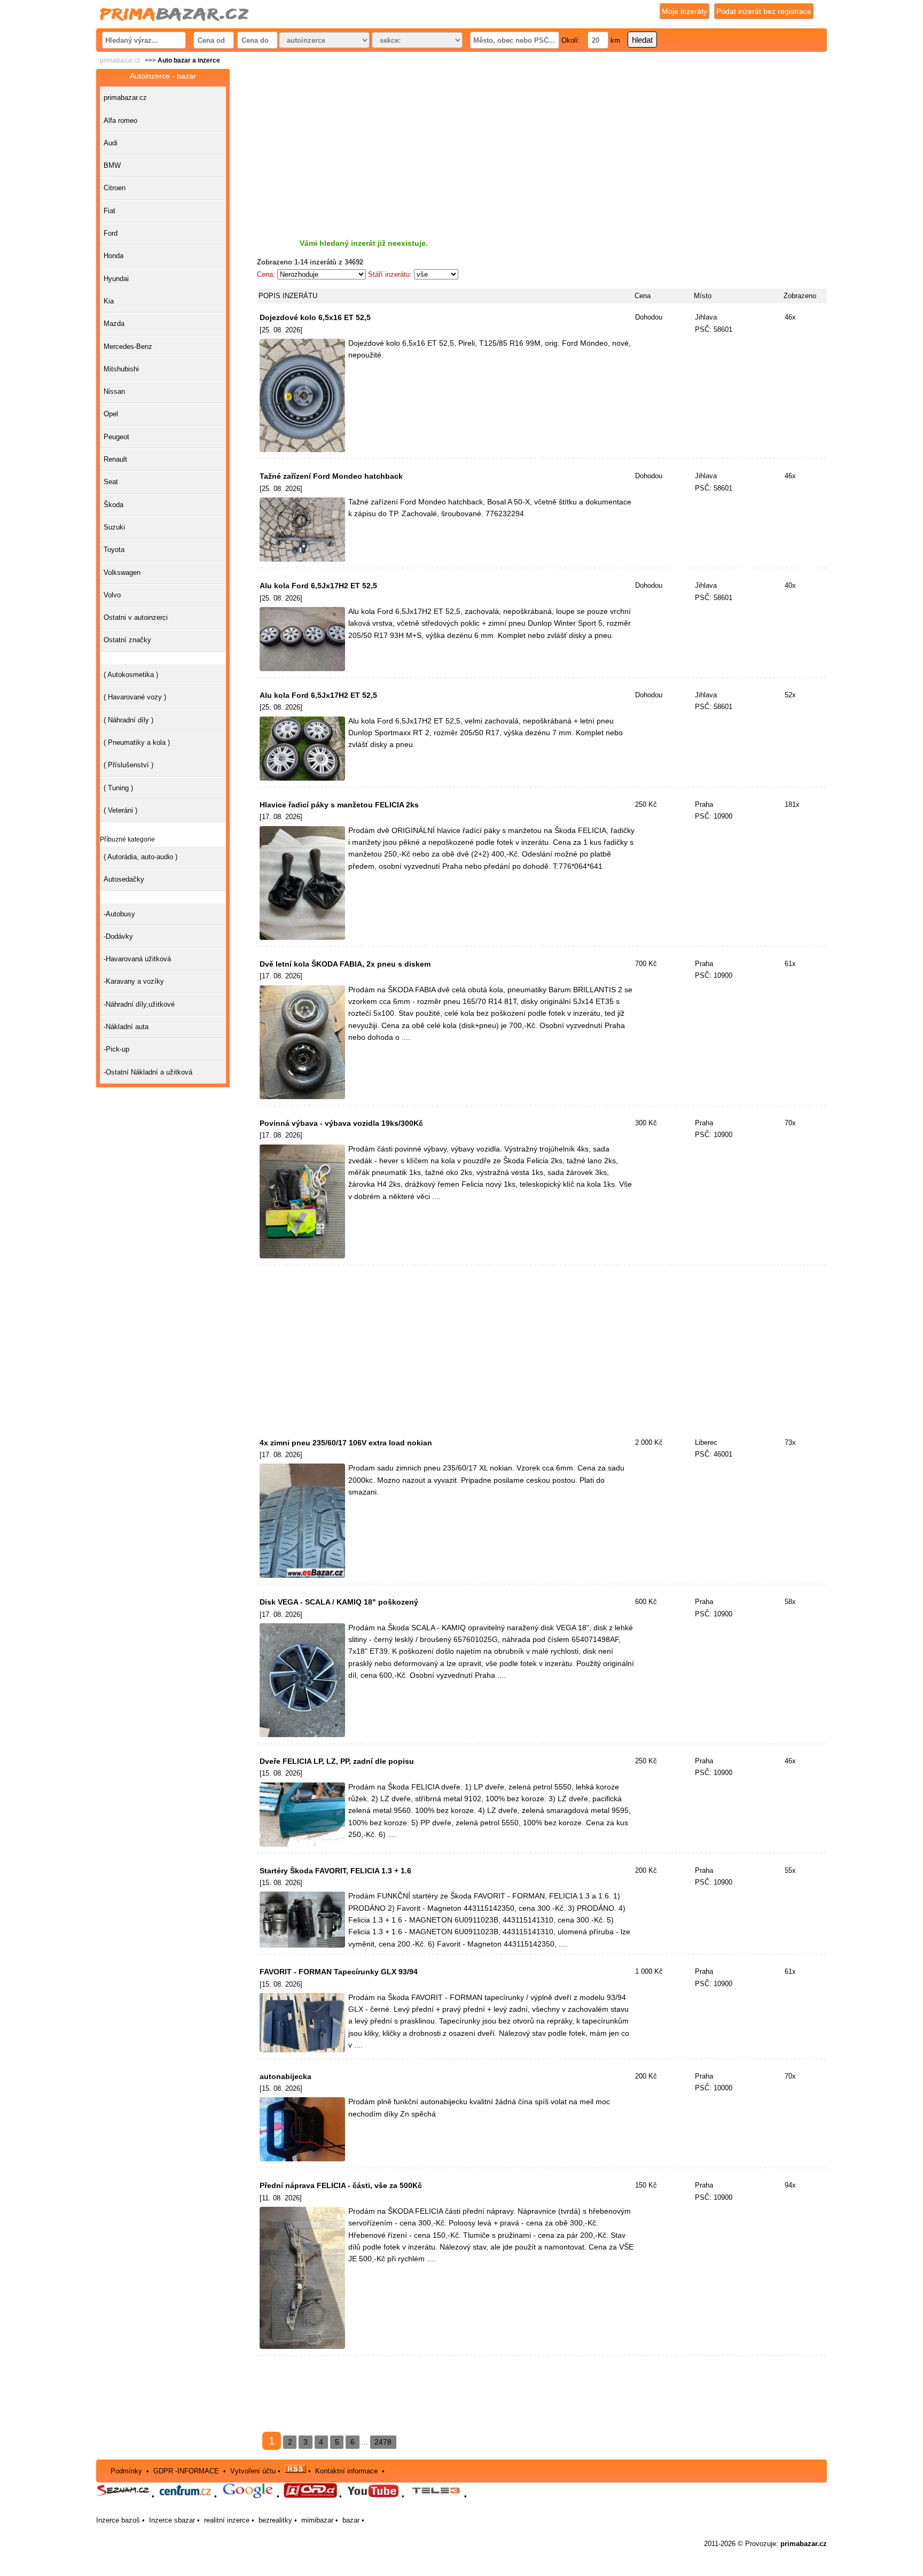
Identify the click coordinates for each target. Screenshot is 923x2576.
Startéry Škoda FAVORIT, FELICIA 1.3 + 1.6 (335, 1871)
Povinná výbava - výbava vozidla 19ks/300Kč (341, 1123)
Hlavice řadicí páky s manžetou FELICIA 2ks (339, 805)
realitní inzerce (227, 2520)
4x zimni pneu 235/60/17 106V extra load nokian (346, 1443)
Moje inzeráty (685, 11)
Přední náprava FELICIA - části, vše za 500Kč (341, 2185)
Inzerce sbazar (172, 2520)
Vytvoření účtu (253, 2470)
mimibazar (317, 2520)
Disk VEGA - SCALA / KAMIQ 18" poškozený (339, 1602)
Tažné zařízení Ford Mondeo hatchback (331, 476)
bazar (351, 2520)
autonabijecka (285, 2076)
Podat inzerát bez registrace (764, 11)
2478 (383, 2442)
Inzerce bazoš (118, 2520)
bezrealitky (275, 2520)
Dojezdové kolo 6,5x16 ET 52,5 (315, 317)
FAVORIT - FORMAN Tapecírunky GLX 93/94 (339, 1972)
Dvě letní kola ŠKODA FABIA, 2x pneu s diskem (345, 964)
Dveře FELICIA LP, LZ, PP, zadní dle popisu (337, 1761)
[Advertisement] (542, 144)
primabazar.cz (120, 60)
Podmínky (126, 2470)
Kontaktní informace (346, 2470)
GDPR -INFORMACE (187, 2470)
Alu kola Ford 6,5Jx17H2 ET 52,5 (318, 586)
